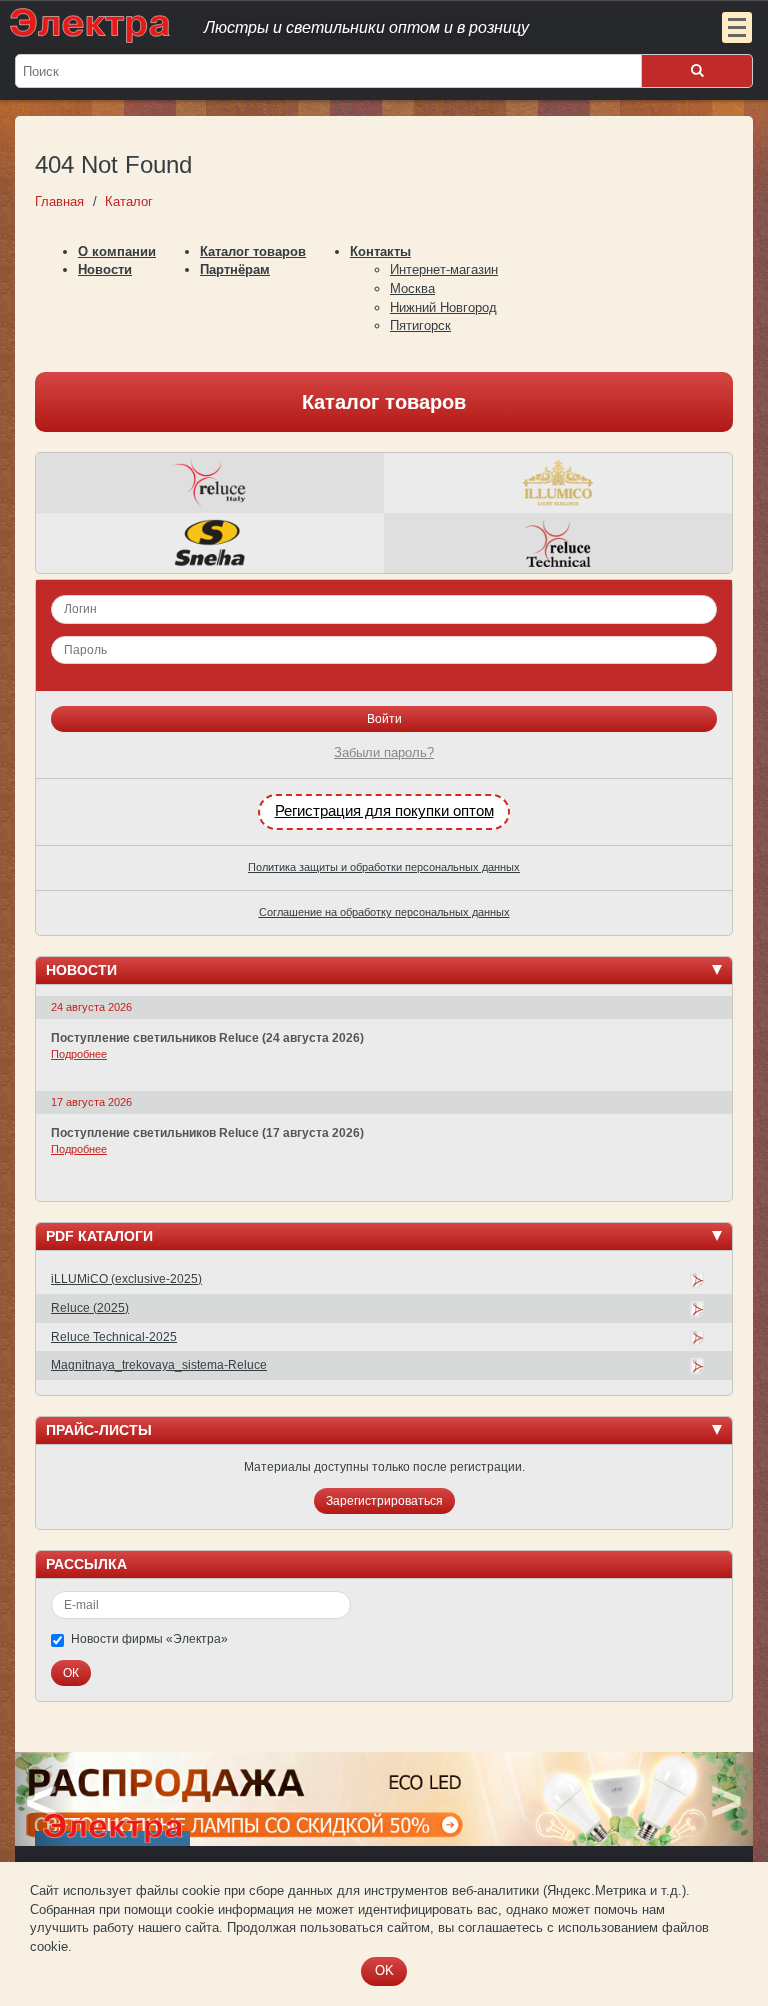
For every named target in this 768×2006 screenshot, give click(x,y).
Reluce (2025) (90, 1308)
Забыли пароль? (384, 752)
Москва (412, 288)
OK (384, 1970)
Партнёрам (235, 269)
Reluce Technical (558, 543)
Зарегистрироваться (384, 1501)
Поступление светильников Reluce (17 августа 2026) (207, 1133)
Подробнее (79, 1054)
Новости (105, 269)
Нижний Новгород (443, 307)
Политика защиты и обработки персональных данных (384, 867)
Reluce (210, 483)
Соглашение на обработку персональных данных (384, 912)
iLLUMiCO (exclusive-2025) (126, 1279)
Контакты (380, 251)
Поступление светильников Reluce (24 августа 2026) (207, 1038)
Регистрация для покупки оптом (384, 811)
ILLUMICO (558, 483)
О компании (117, 251)
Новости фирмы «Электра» (149, 1639)
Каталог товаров (253, 251)
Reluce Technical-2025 (114, 1337)
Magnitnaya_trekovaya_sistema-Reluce (159, 1365)
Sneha (210, 543)
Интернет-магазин (444, 269)
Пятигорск (420, 325)
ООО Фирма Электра (344, 25)
